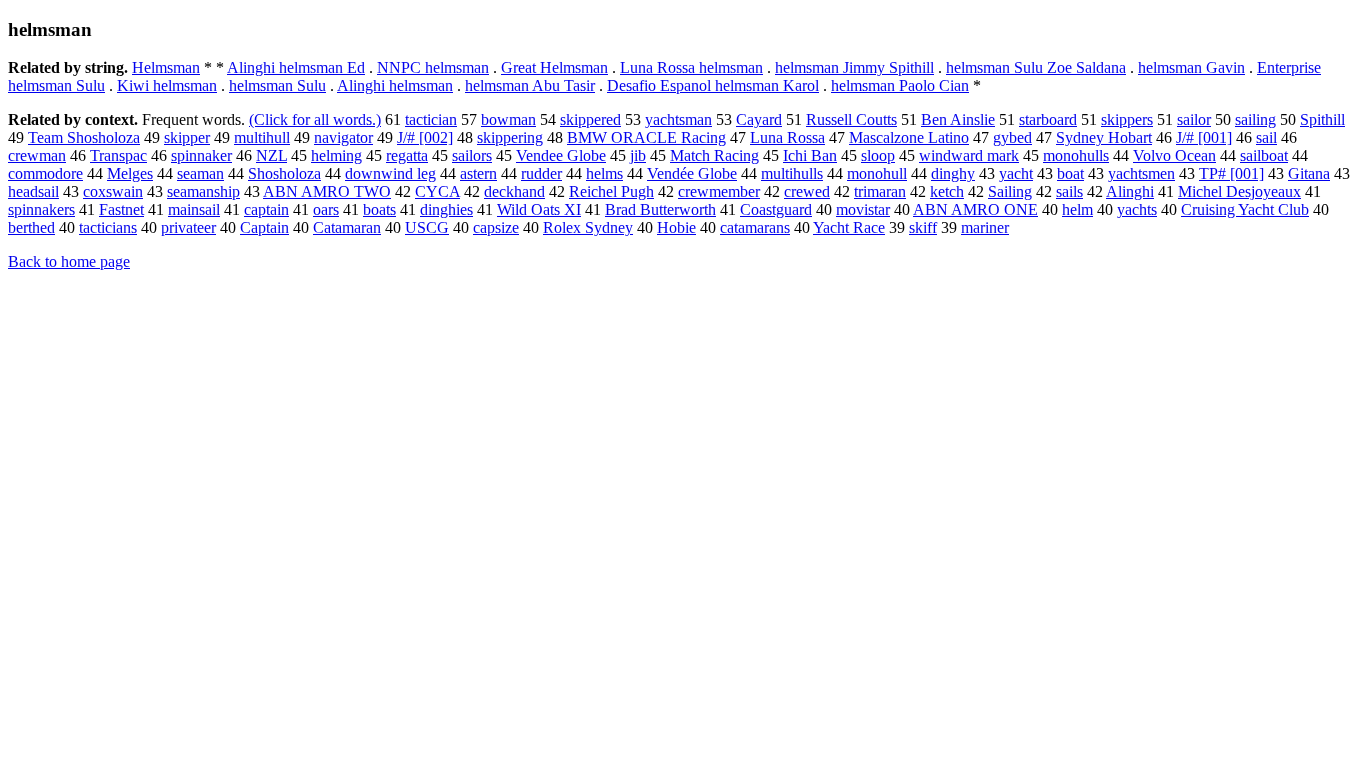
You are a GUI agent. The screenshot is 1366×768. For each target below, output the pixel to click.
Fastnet (121, 209)
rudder (541, 173)
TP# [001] (1231, 173)
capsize (496, 227)
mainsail (194, 209)
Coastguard (776, 209)
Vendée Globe (692, 173)
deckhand (514, 191)
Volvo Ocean (1174, 155)
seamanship (203, 191)
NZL (271, 155)
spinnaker (201, 155)
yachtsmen (1141, 173)
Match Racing (714, 155)
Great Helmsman (554, 67)
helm (1077, 209)
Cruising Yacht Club (1245, 209)
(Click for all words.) (315, 119)
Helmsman (166, 67)
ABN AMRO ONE (975, 209)
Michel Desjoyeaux (1239, 191)
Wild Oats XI (539, 209)
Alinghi (1130, 191)
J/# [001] (1204, 137)
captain (266, 209)
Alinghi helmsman (395, 85)
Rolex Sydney (588, 227)
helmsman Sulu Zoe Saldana (1036, 67)
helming (336, 155)
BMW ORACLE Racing (646, 137)
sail (1266, 137)
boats (379, 209)
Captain (264, 227)
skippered (590, 119)
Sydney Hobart (1104, 137)
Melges (130, 173)
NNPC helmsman (433, 67)
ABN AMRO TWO (327, 191)
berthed (31, 227)
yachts (1137, 209)
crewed (807, 191)
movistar (863, 209)
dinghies (446, 209)
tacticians (108, 227)
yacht (1016, 173)
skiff (923, 227)
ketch (947, 191)
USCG (427, 227)
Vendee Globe (561, 155)
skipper (187, 137)
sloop (878, 155)
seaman (200, 173)
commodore (45, 173)
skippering (510, 137)
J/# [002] (425, 137)
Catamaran (347, 227)
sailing (1255, 119)
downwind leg (390, 173)
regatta (407, 155)
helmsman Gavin (1191, 67)
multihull (262, 137)
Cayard (759, 119)
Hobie (676, 227)
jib (638, 155)
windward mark (969, 155)
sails (1069, 191)
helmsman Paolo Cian (900, 85)
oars (326, 209)
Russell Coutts (851, 119)
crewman (37, 155)
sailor (1194, 119)
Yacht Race (849, 227)
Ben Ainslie (958, 119)
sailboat (1264, 155)
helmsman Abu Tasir (530, 85)
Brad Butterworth (660, 209)
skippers (1127, 119)
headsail (33, 191)
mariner (985, 227)
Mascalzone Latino (909, 137)
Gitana (1309, 173)
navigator (343, 137)
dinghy (953, 173)
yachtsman (678, 119)
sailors (472, 155)
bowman (508, 119)
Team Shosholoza (84, 137)
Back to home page (69, 261)
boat (1070, 173)
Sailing (1010, 191)
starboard (1048, 119)
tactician (431, 119)
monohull (877, 173)
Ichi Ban (810, 155)
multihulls (792, 173)
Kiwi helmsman (167, 85)
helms (604, 173)
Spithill (1322, 119)
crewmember (719, 191)
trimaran (880, 191)
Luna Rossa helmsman (691, 67)
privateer (188, 227)
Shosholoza (284, 173)
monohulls (1076, 155)
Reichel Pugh (611, 191)
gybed (1012, 137)
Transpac (118, 155)
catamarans (755, 227)
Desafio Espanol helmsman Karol (713, 85)
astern (478, 173)
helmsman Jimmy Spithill (854, 67)
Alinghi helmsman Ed (296, 67)
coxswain (113, 191)
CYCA (437, 191)
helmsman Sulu (277, 85)
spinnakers (41, 209)
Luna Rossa (787, 137)
